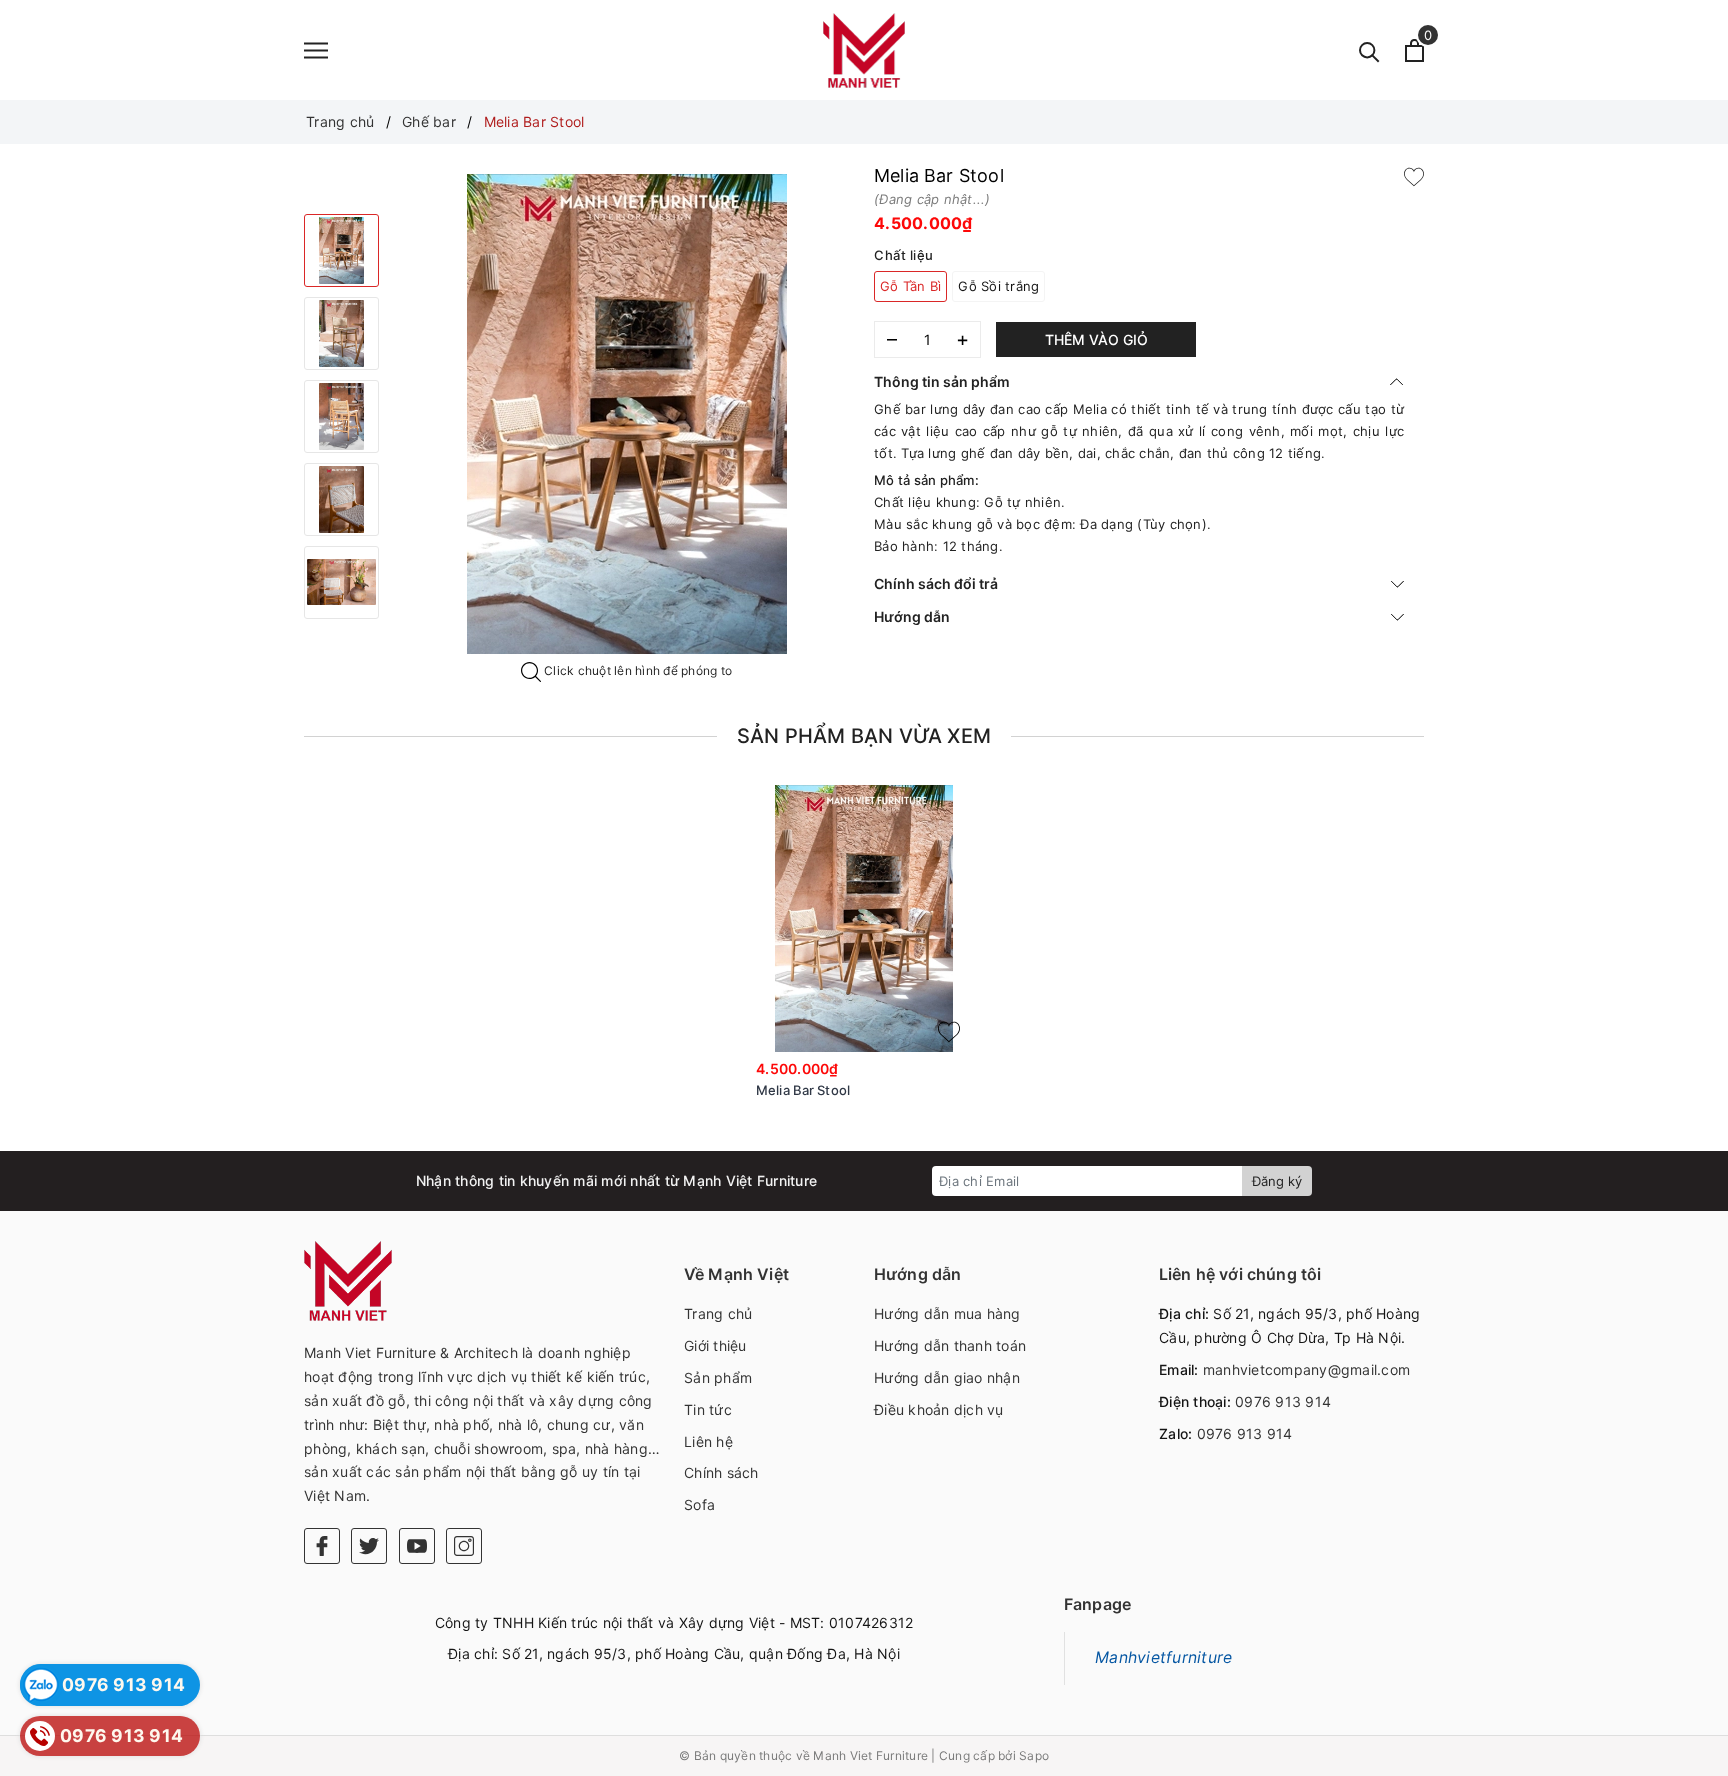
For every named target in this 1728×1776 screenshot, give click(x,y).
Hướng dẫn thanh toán (950, 1345)
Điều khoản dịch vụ (939, 1409)
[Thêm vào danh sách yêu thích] (949, 1032)
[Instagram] (464, 1546)
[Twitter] (369, 1546)
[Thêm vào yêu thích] (1414, 176)
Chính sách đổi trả (936, 583)
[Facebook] (322, 1546)
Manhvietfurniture (1163, 1657)
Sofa (699, 1504)
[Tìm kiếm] (1369, 50)
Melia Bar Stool (803, 1090)
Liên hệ (708, 1441)
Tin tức (708, 1409)
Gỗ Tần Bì (910, 286)
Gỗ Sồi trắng (998, 286)
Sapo (1034, 1755)
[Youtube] (417, 1546)
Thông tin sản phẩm (942, 381)
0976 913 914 (1283, 1401)
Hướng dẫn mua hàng (947, 1313)
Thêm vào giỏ (1096, 339)
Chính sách (721, 1472)
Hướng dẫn (912, 616)
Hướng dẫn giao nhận (947, 1377)
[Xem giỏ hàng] (1414, 50)
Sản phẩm (718, 1377)
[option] (626, 414)
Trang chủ (718, 1313)
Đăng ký (1277, 1181)
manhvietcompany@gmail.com (1306, 1369)
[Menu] (316, 50)
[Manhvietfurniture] (864, 50)
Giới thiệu (715, 1345)
